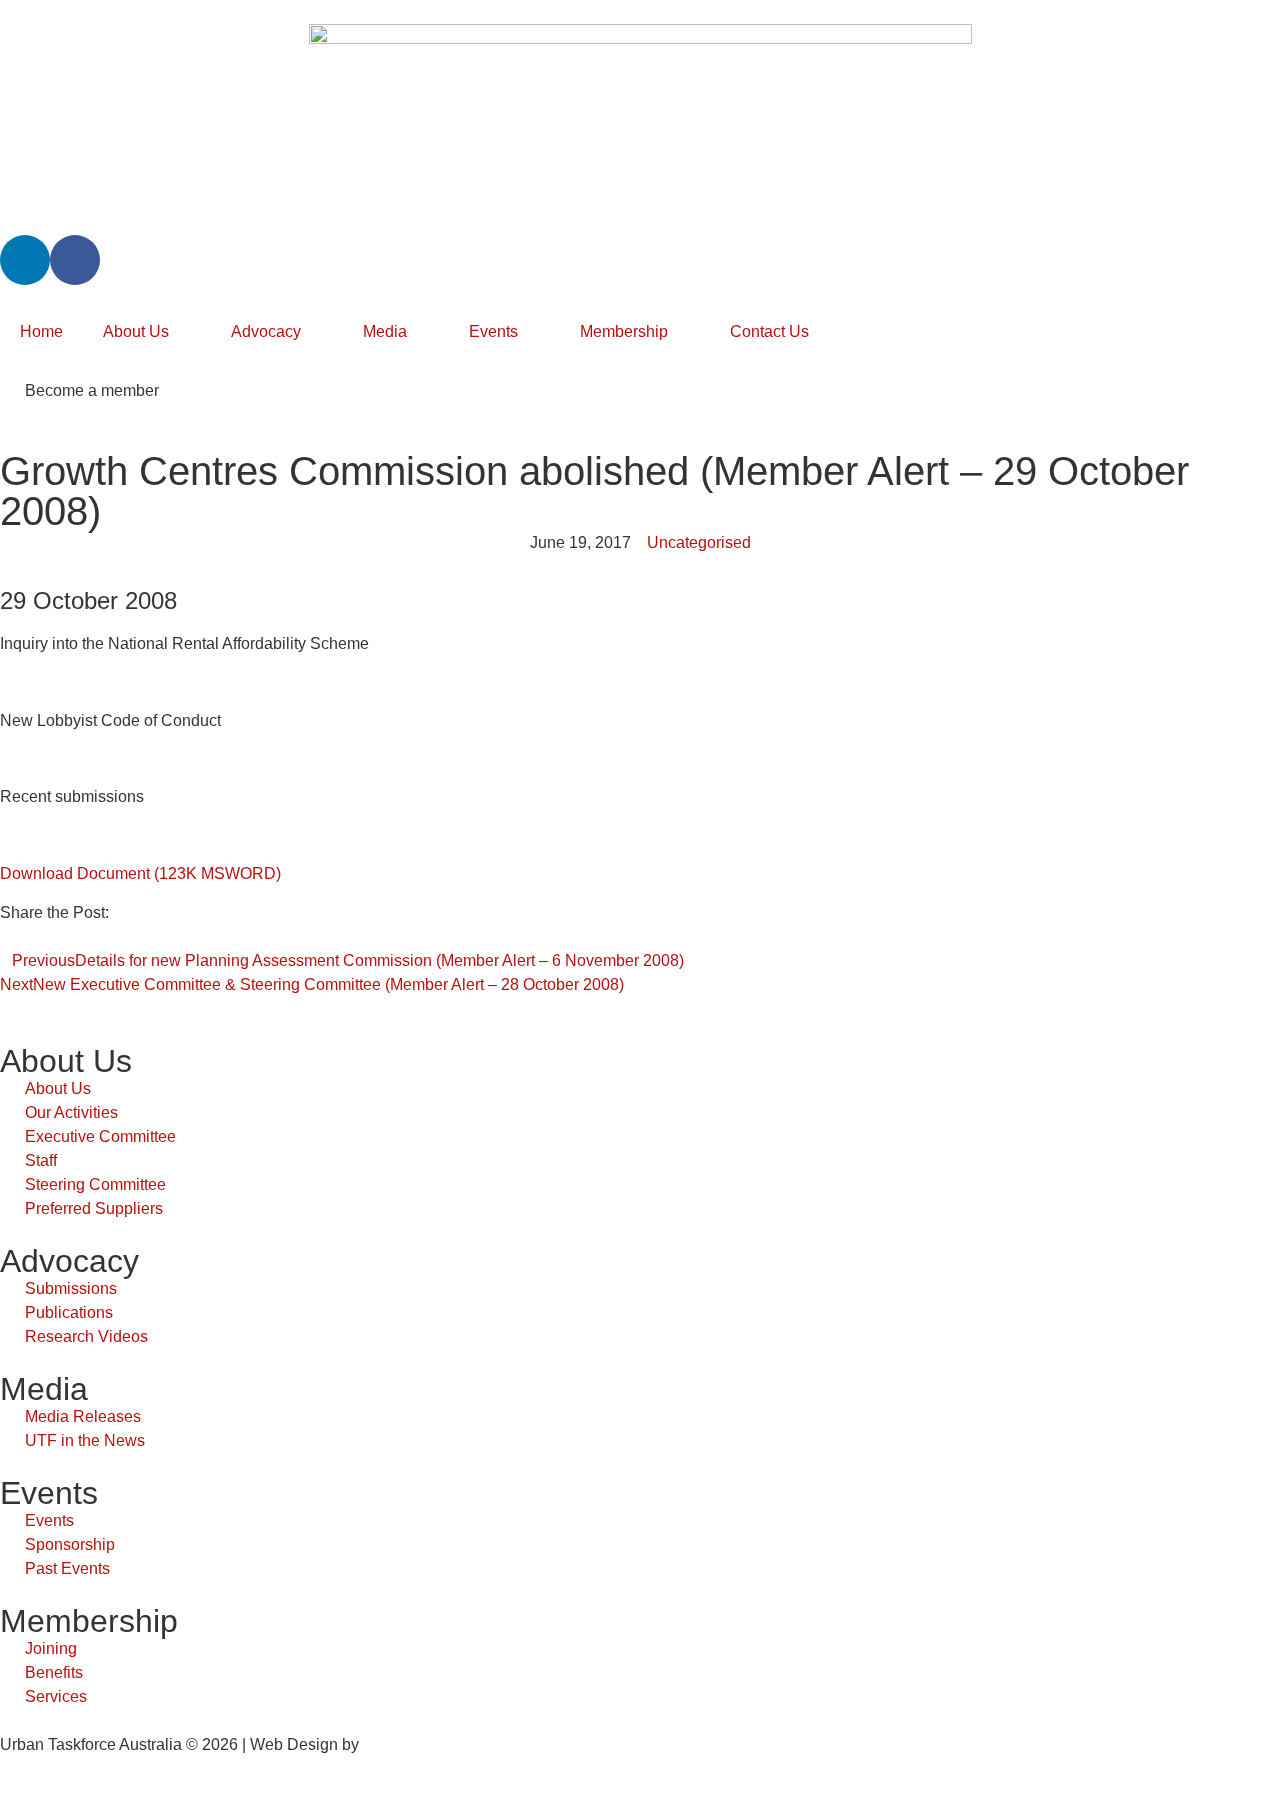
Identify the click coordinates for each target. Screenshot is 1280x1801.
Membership (624, 331)
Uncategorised (699, 542)
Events (493, 331)
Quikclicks (399, 1744)
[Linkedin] (25, 260)
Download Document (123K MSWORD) (140, 873)
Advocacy (266, 331)
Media (385, 331)
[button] (6, 937)
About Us (136, 331)
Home (41, 331)
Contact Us (769, 331)
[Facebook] (75, 260)
